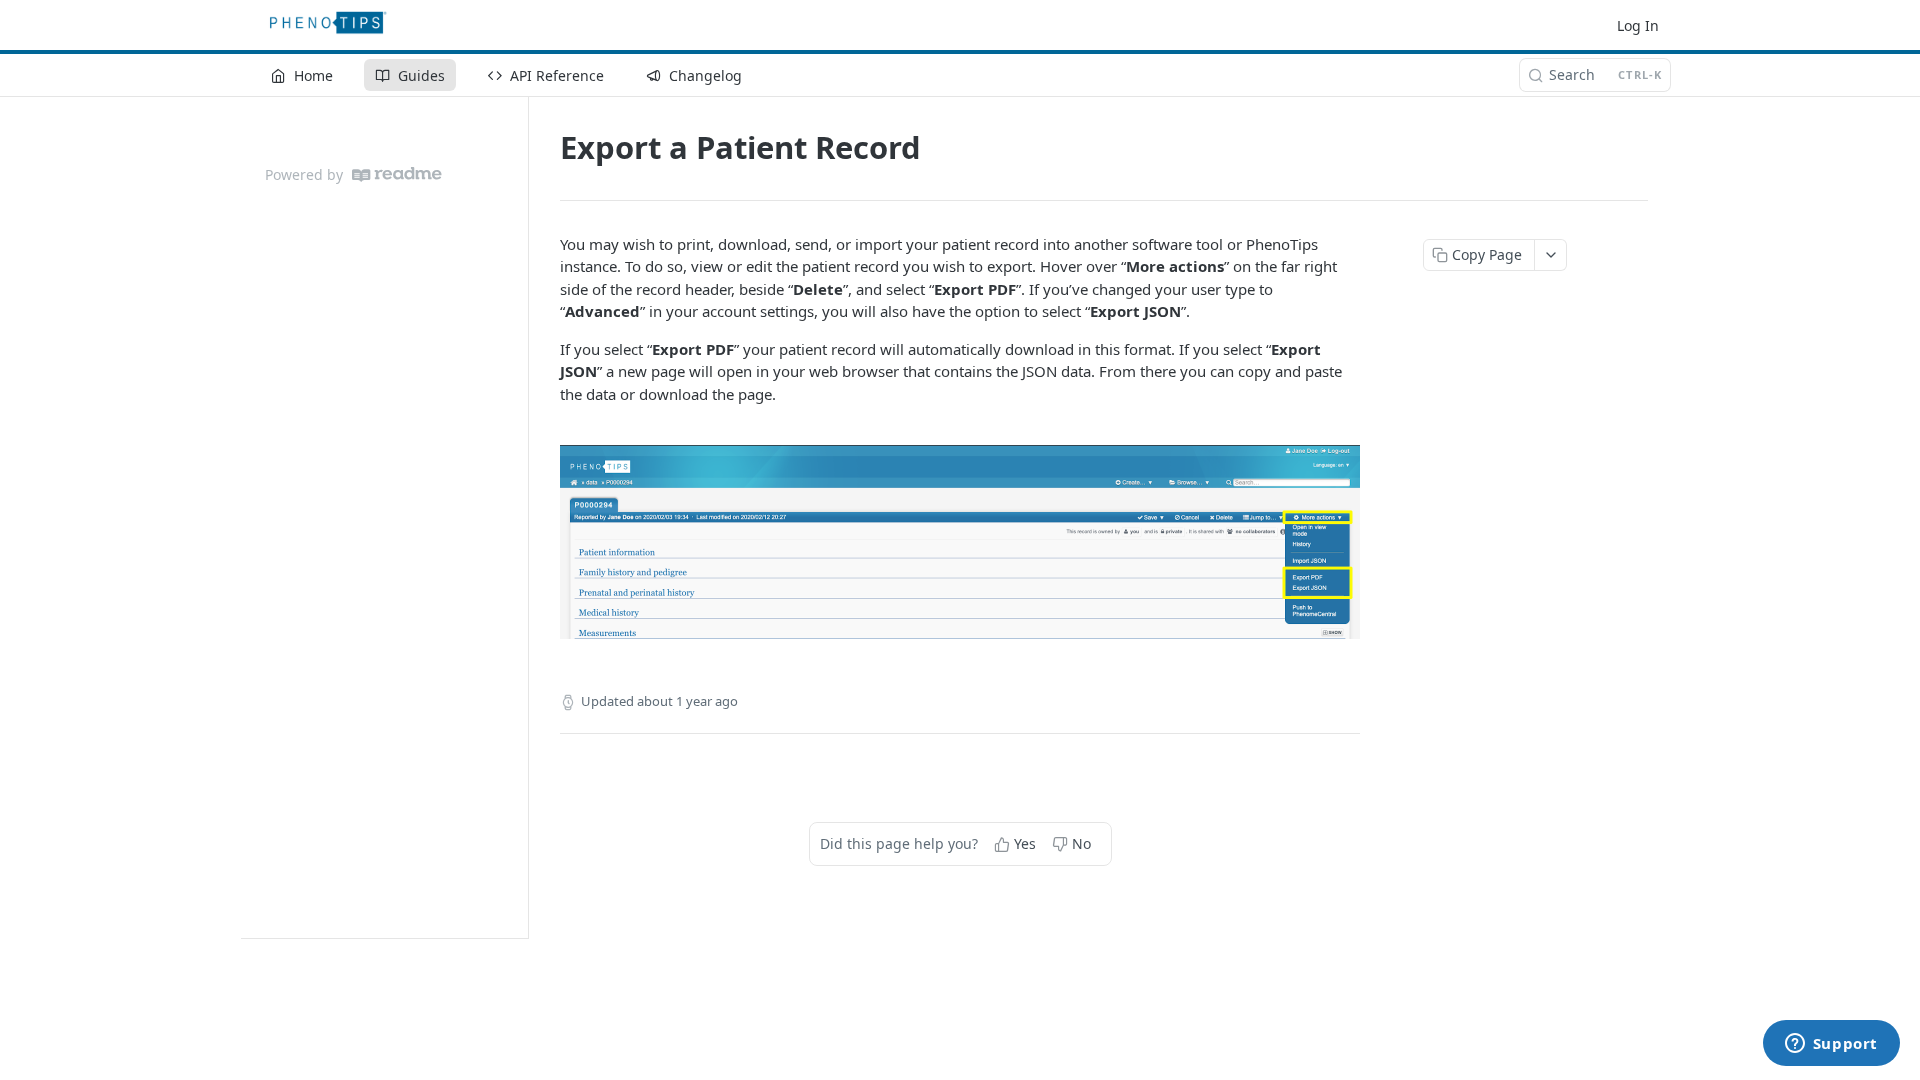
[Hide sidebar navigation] (524, 517)
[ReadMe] (397, 174)
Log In (1638, 25)
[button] (960, 542)
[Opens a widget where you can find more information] (1831, 1045)
